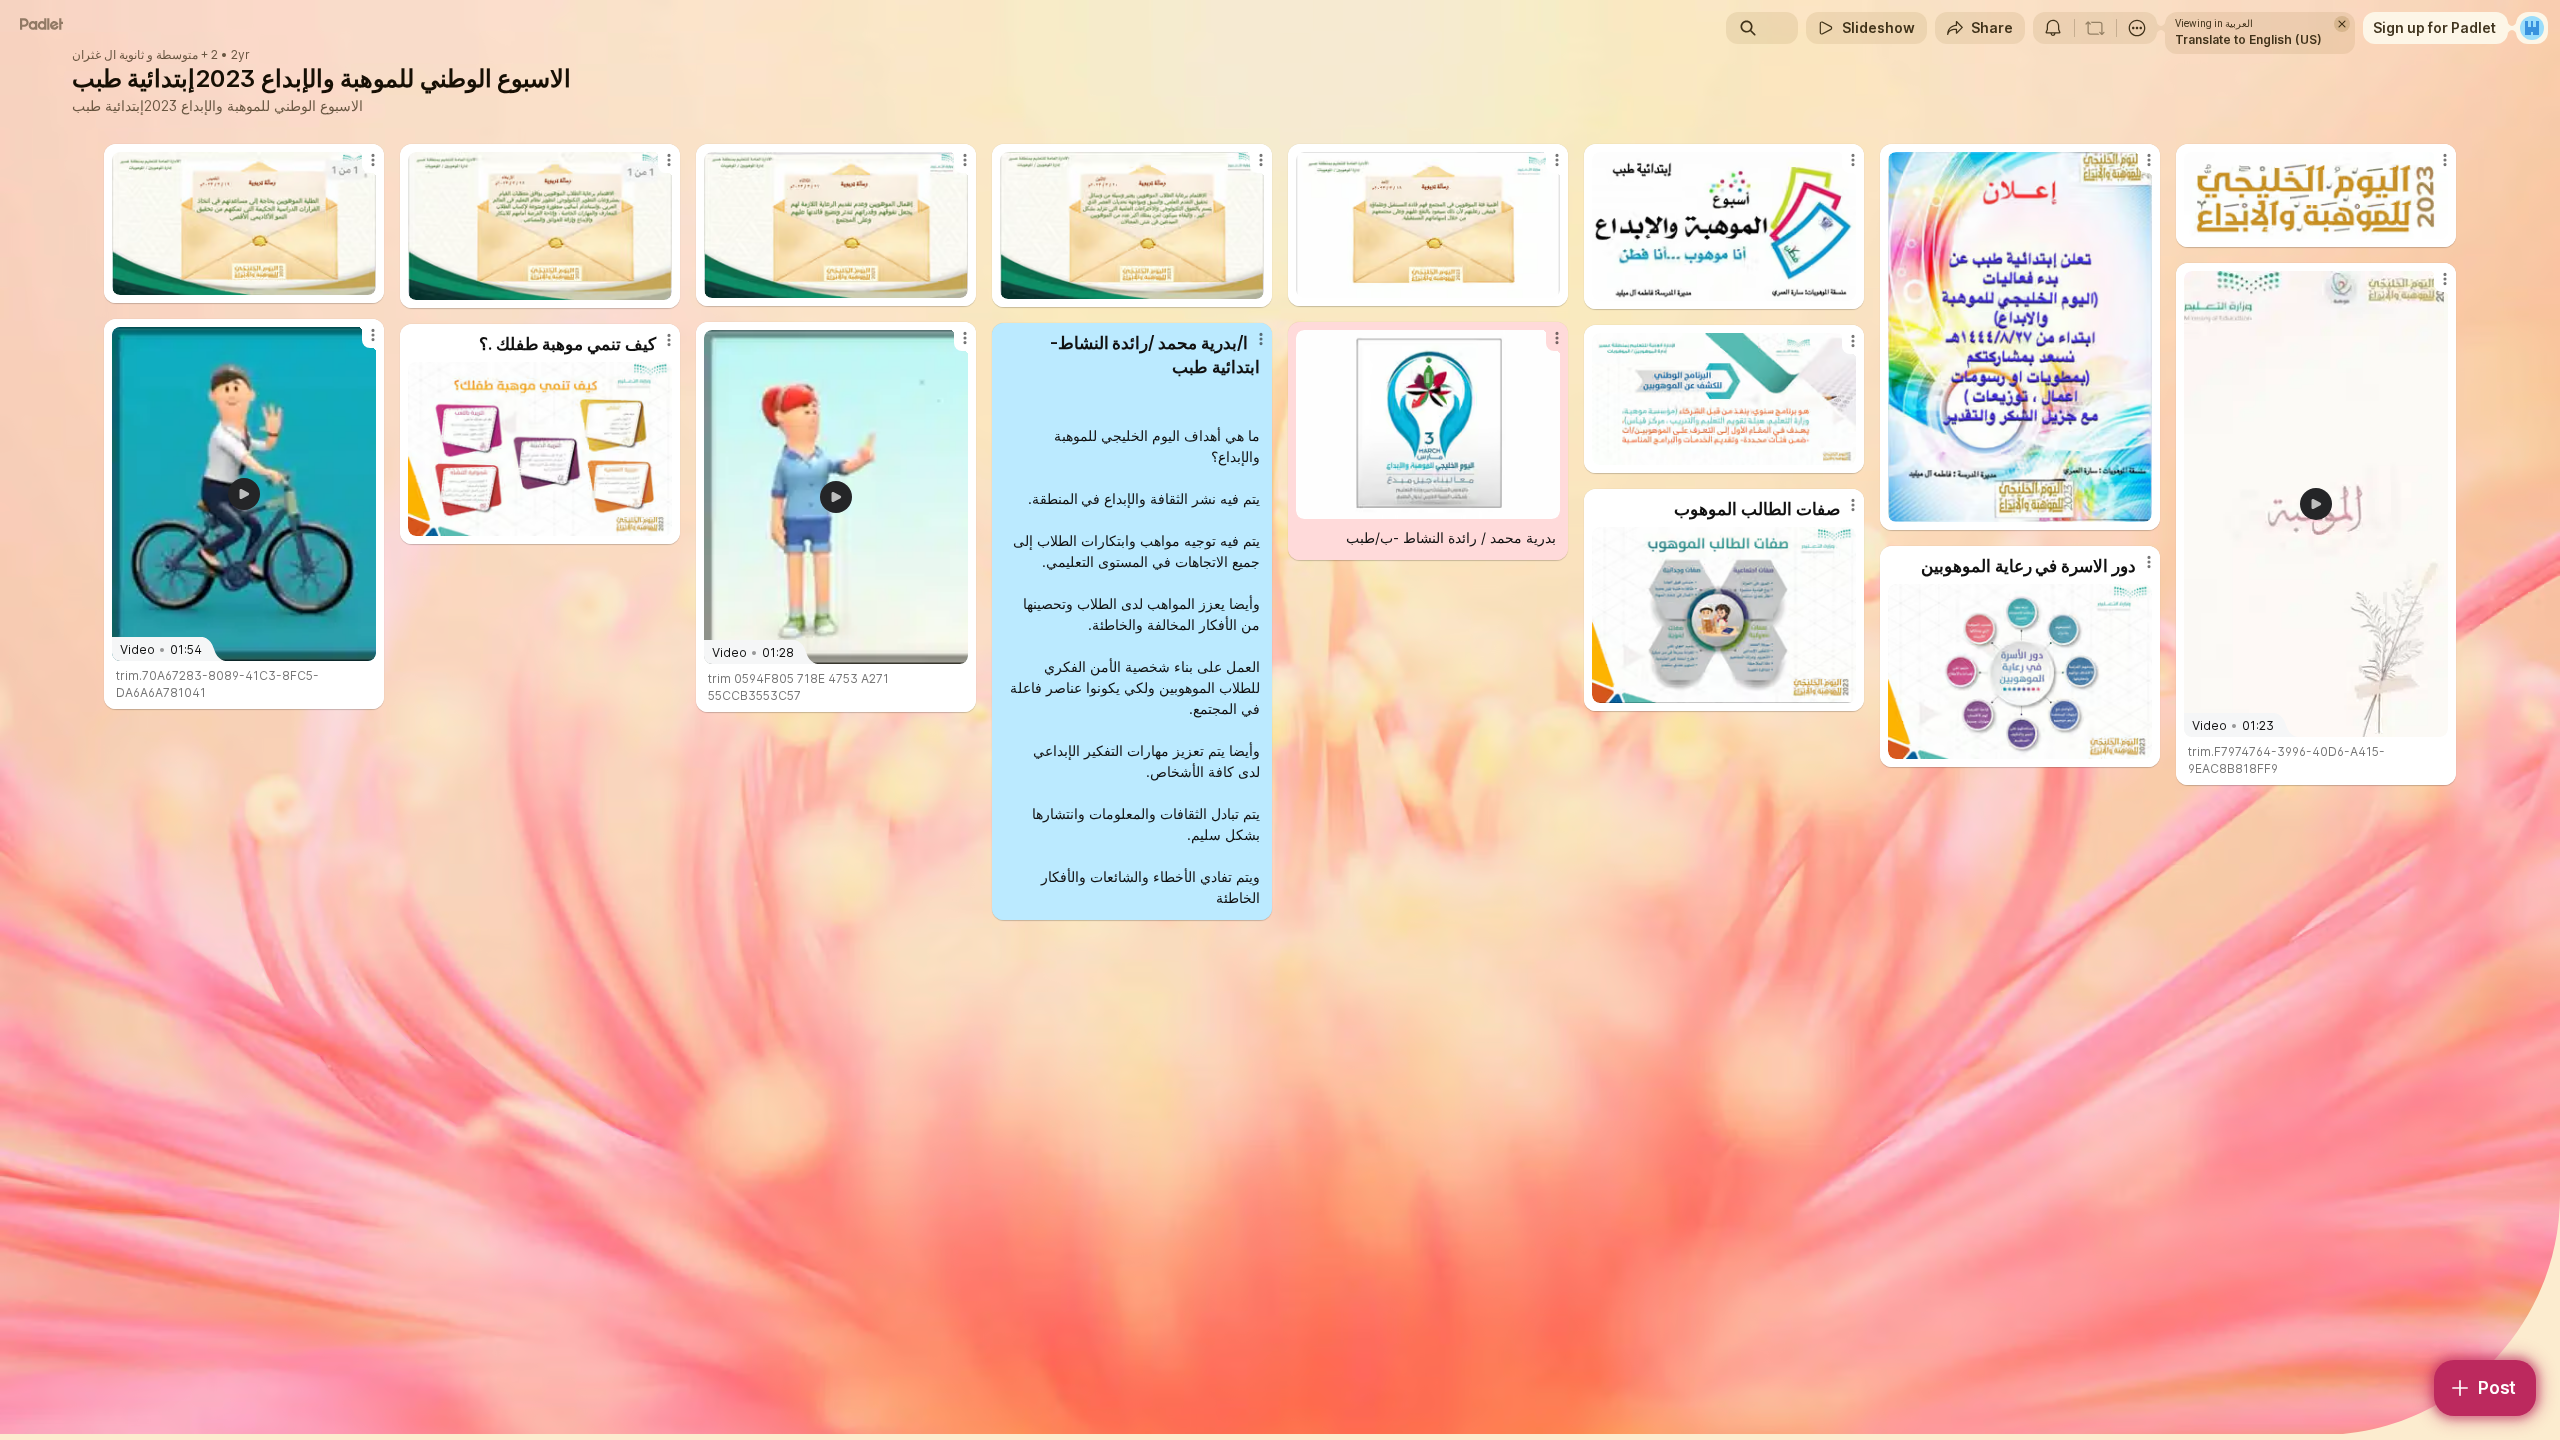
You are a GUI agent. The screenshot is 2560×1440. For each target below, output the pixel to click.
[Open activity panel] (2053, 28)
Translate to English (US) (2248, 39)
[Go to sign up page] (2532, 28)
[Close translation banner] (2342, 24)
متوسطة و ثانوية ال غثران (135, 55)
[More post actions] (373, 160)
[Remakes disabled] (2095, 28)
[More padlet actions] (2137, 28)
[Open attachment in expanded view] (244, 223)
